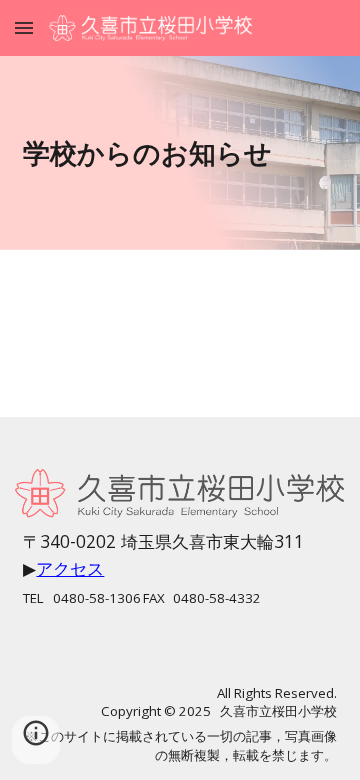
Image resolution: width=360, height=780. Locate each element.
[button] (24, 27)
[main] (179, 153)
